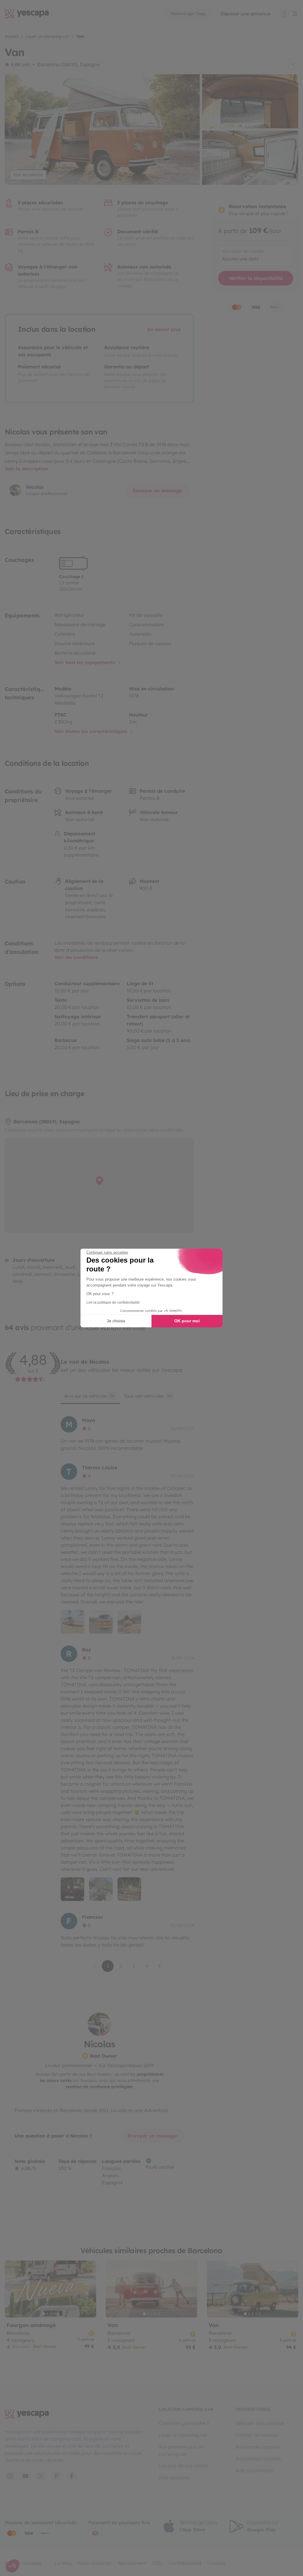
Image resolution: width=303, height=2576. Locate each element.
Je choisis (116, 1321)
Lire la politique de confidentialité (113, 1302)
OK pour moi (187, 1321)
